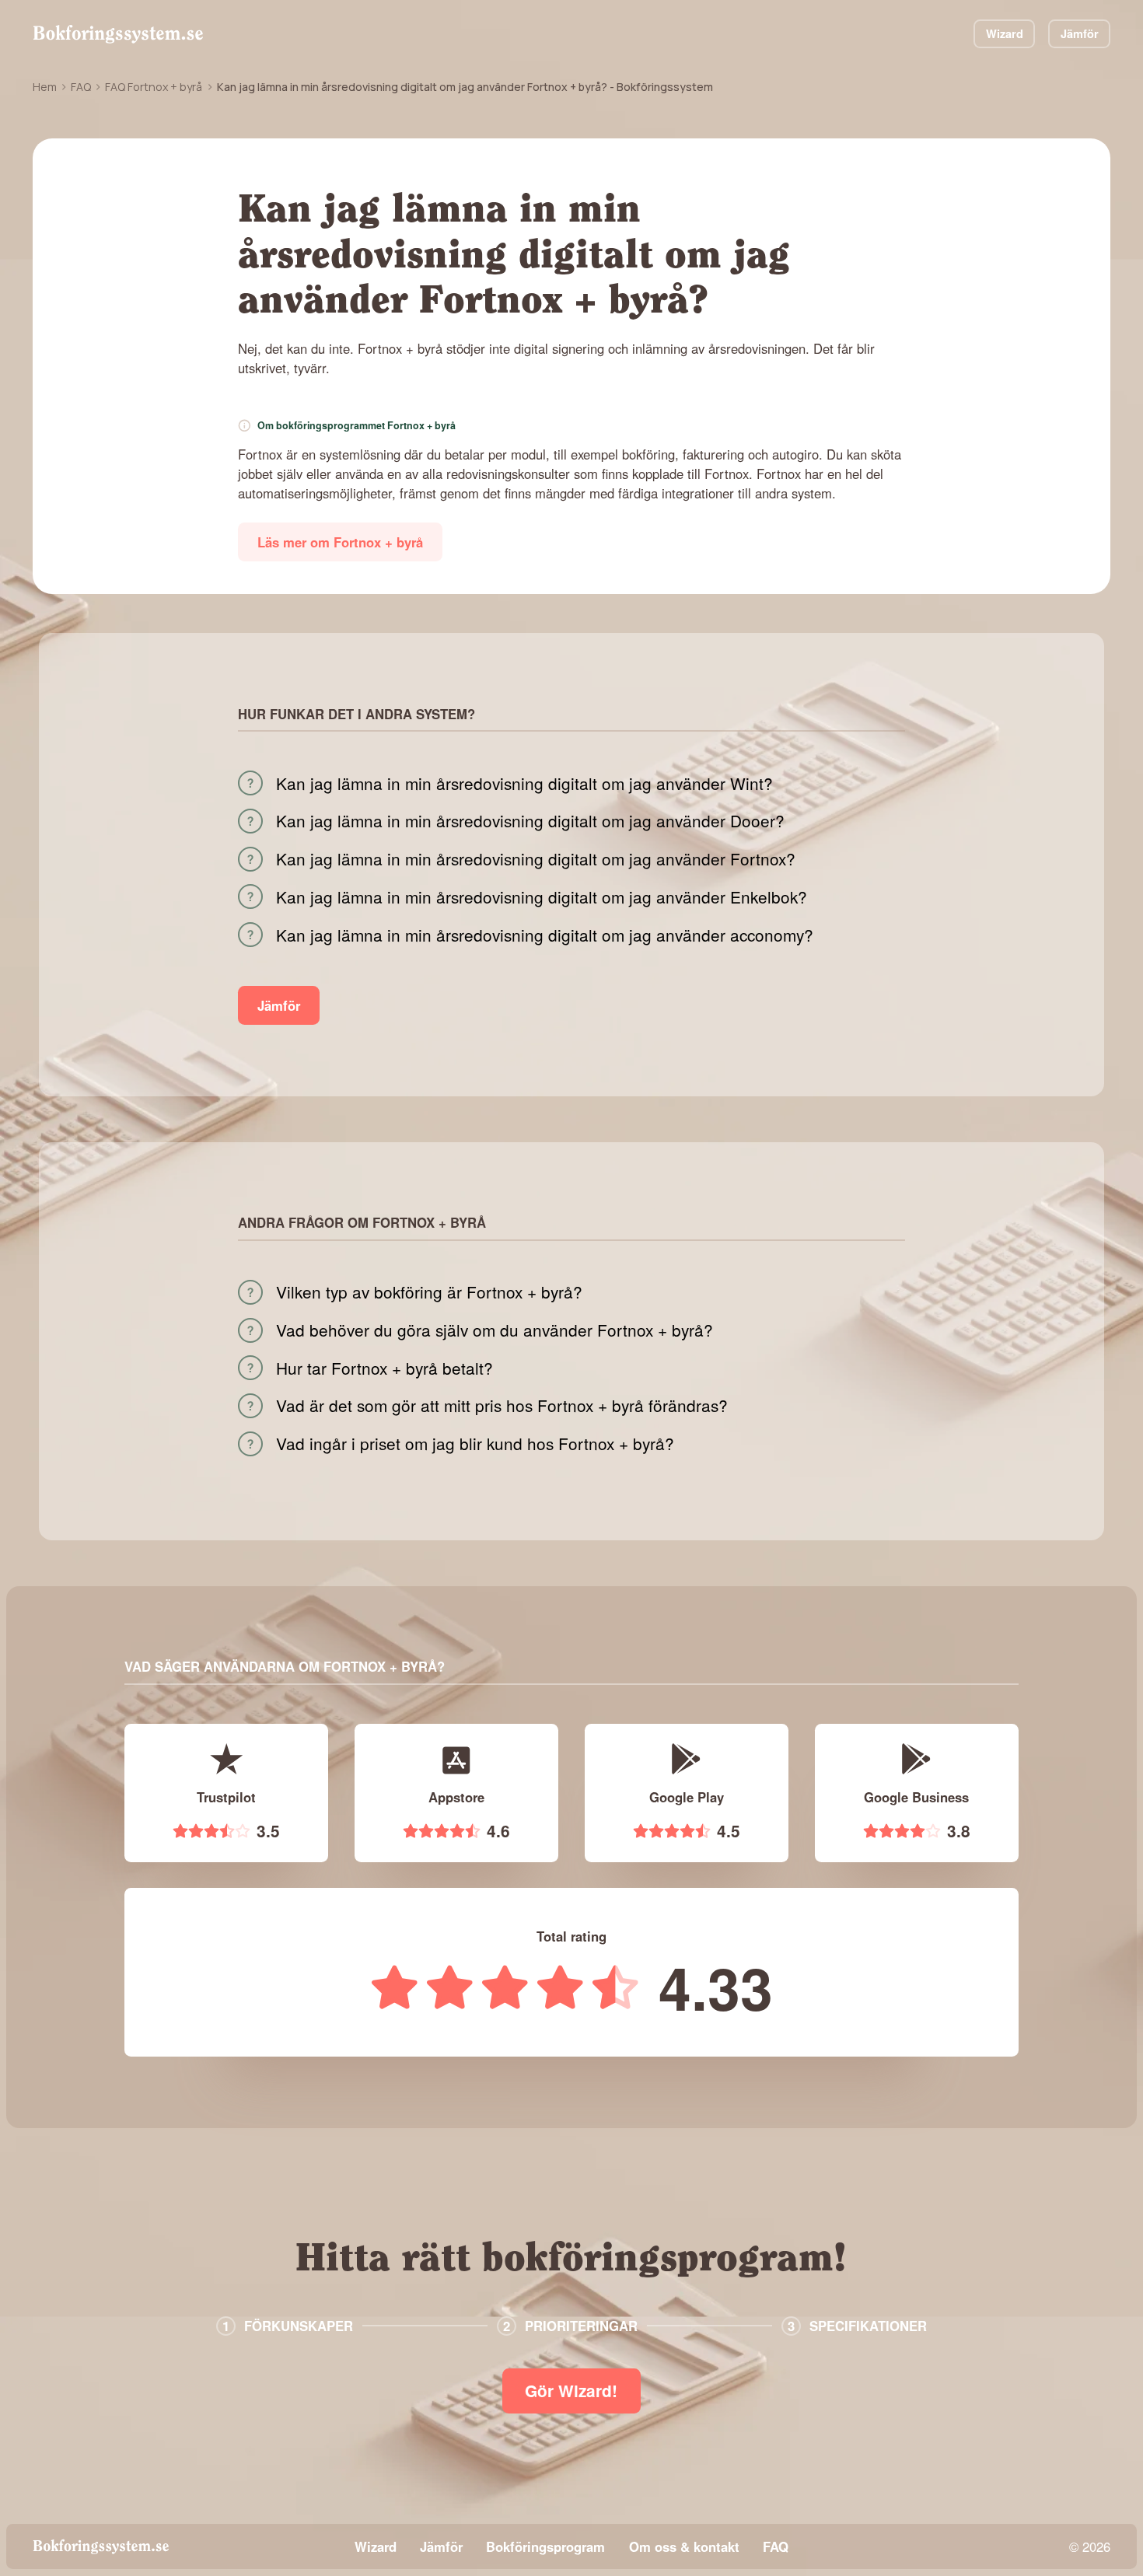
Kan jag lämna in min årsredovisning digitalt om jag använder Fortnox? (536, 859)
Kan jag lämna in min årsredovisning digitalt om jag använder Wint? (524, 783)
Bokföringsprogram (545, 2546)
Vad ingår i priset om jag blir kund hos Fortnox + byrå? (475, 1444)
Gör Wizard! (571, 2391)
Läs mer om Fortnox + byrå (340, 542)
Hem (45, 87)
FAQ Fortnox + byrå (154, 87)
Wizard (1005, 33)
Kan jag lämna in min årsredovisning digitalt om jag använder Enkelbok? (542, 897)
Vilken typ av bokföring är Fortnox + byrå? (429, 1292)
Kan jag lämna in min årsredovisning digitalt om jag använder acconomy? (545, 935)
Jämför (1080, 33)
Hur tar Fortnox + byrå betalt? (384, 1368)
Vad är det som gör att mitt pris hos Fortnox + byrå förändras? (502, 1405)
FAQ (81, 87)
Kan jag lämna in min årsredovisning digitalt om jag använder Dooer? (530, 821)
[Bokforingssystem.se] (118, 34)
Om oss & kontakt (684, 2546)
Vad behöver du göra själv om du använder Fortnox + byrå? (495, 1330)
